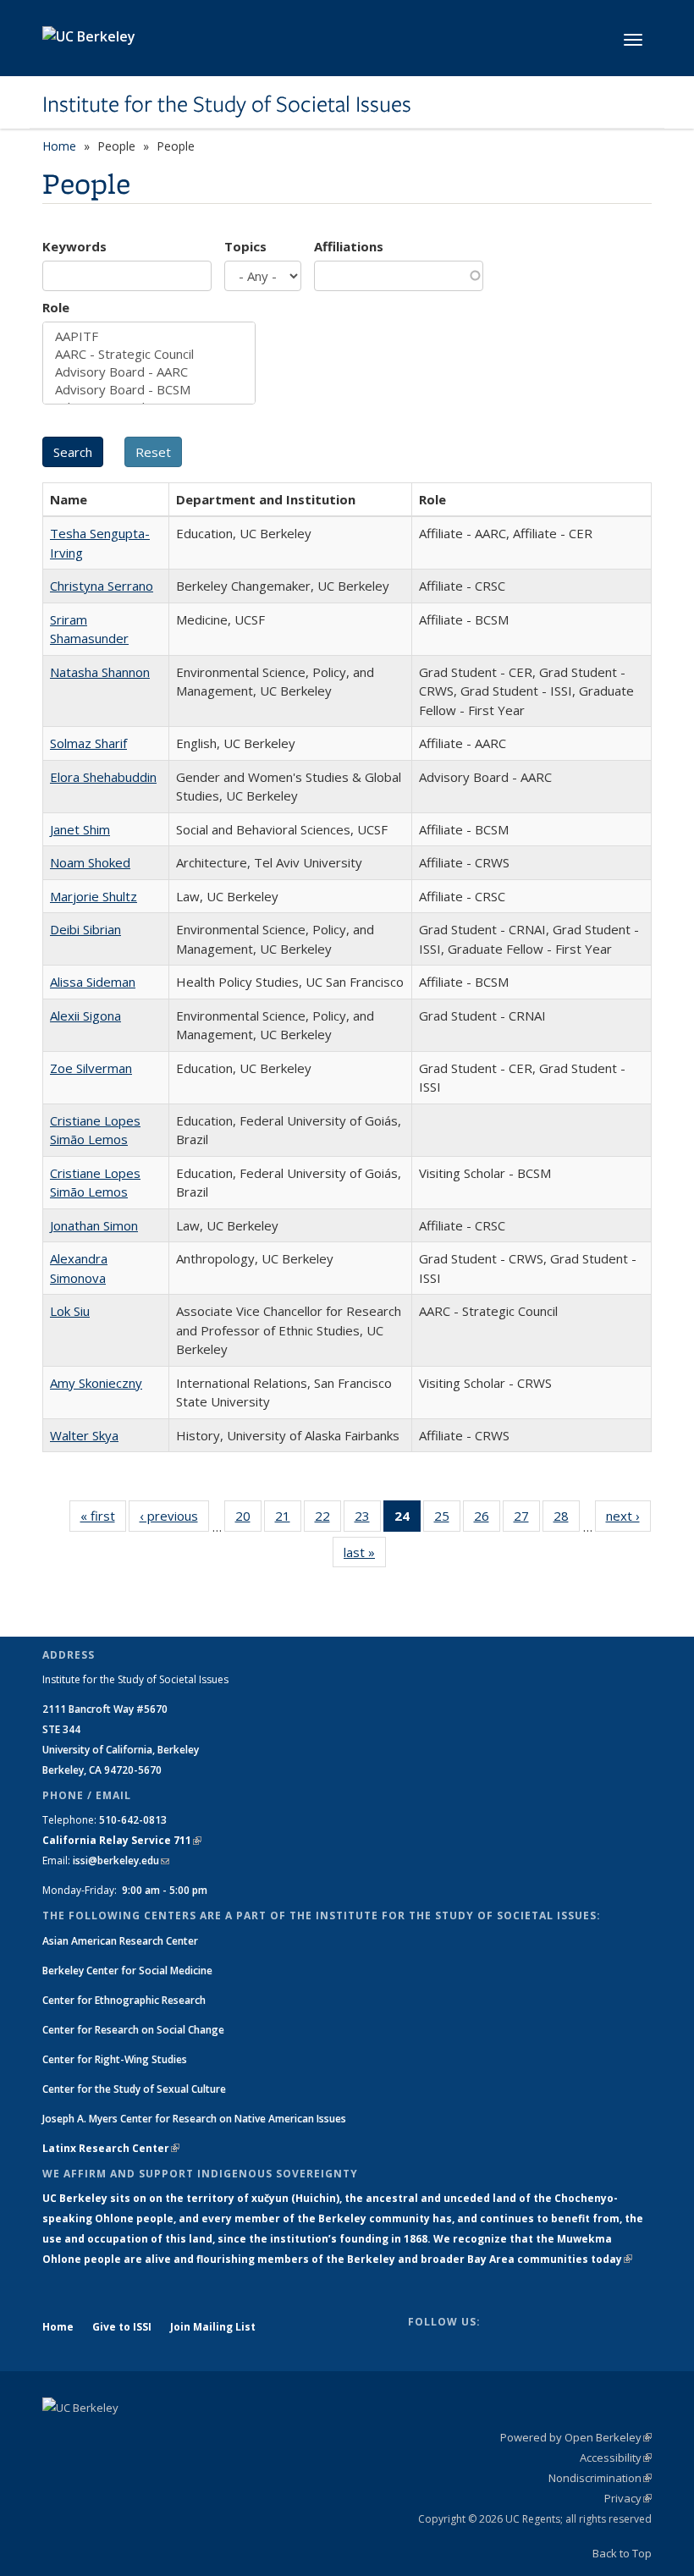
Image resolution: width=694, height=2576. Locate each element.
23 (368, 1519)
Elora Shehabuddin (103, 777)
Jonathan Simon (94, 1225)
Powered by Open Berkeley (576, 2437)
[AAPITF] (149, 336)
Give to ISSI (122, 2327)
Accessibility (616, 2458)
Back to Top (622, 2553)
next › (628, 1519)
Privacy (628, 2498)
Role (56, 307)
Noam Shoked (90, 862)
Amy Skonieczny (96, 1383)
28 (567, 1519)
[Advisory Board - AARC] (149, 372)
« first (103, 1519)
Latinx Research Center (111, 2148)
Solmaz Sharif (88, 743)
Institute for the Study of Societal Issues (227, 104)
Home (59, 146)
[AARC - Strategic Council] (149, 354)
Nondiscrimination (600, 2478)
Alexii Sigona (85, 1016)
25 (447, 1519)
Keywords (74, 246)
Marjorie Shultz (94, 896)
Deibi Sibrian (85, 929)
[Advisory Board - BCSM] (149, 390)
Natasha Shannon (100, 672)
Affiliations (349, 246)
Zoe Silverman (91, 1068)
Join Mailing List (213, 2327)
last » (365, 1556)
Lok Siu (70, 1311)
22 (328, 1519)
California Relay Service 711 (122, 1840)
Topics (245, 246)
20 (248, 1519)
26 (487, 1519)
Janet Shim (80, 829)
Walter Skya (84, 1435)
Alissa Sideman (93, 982)
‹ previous (174, 1519)
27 (527, 1519)
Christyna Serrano (102, 586)
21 (288, 1519)
